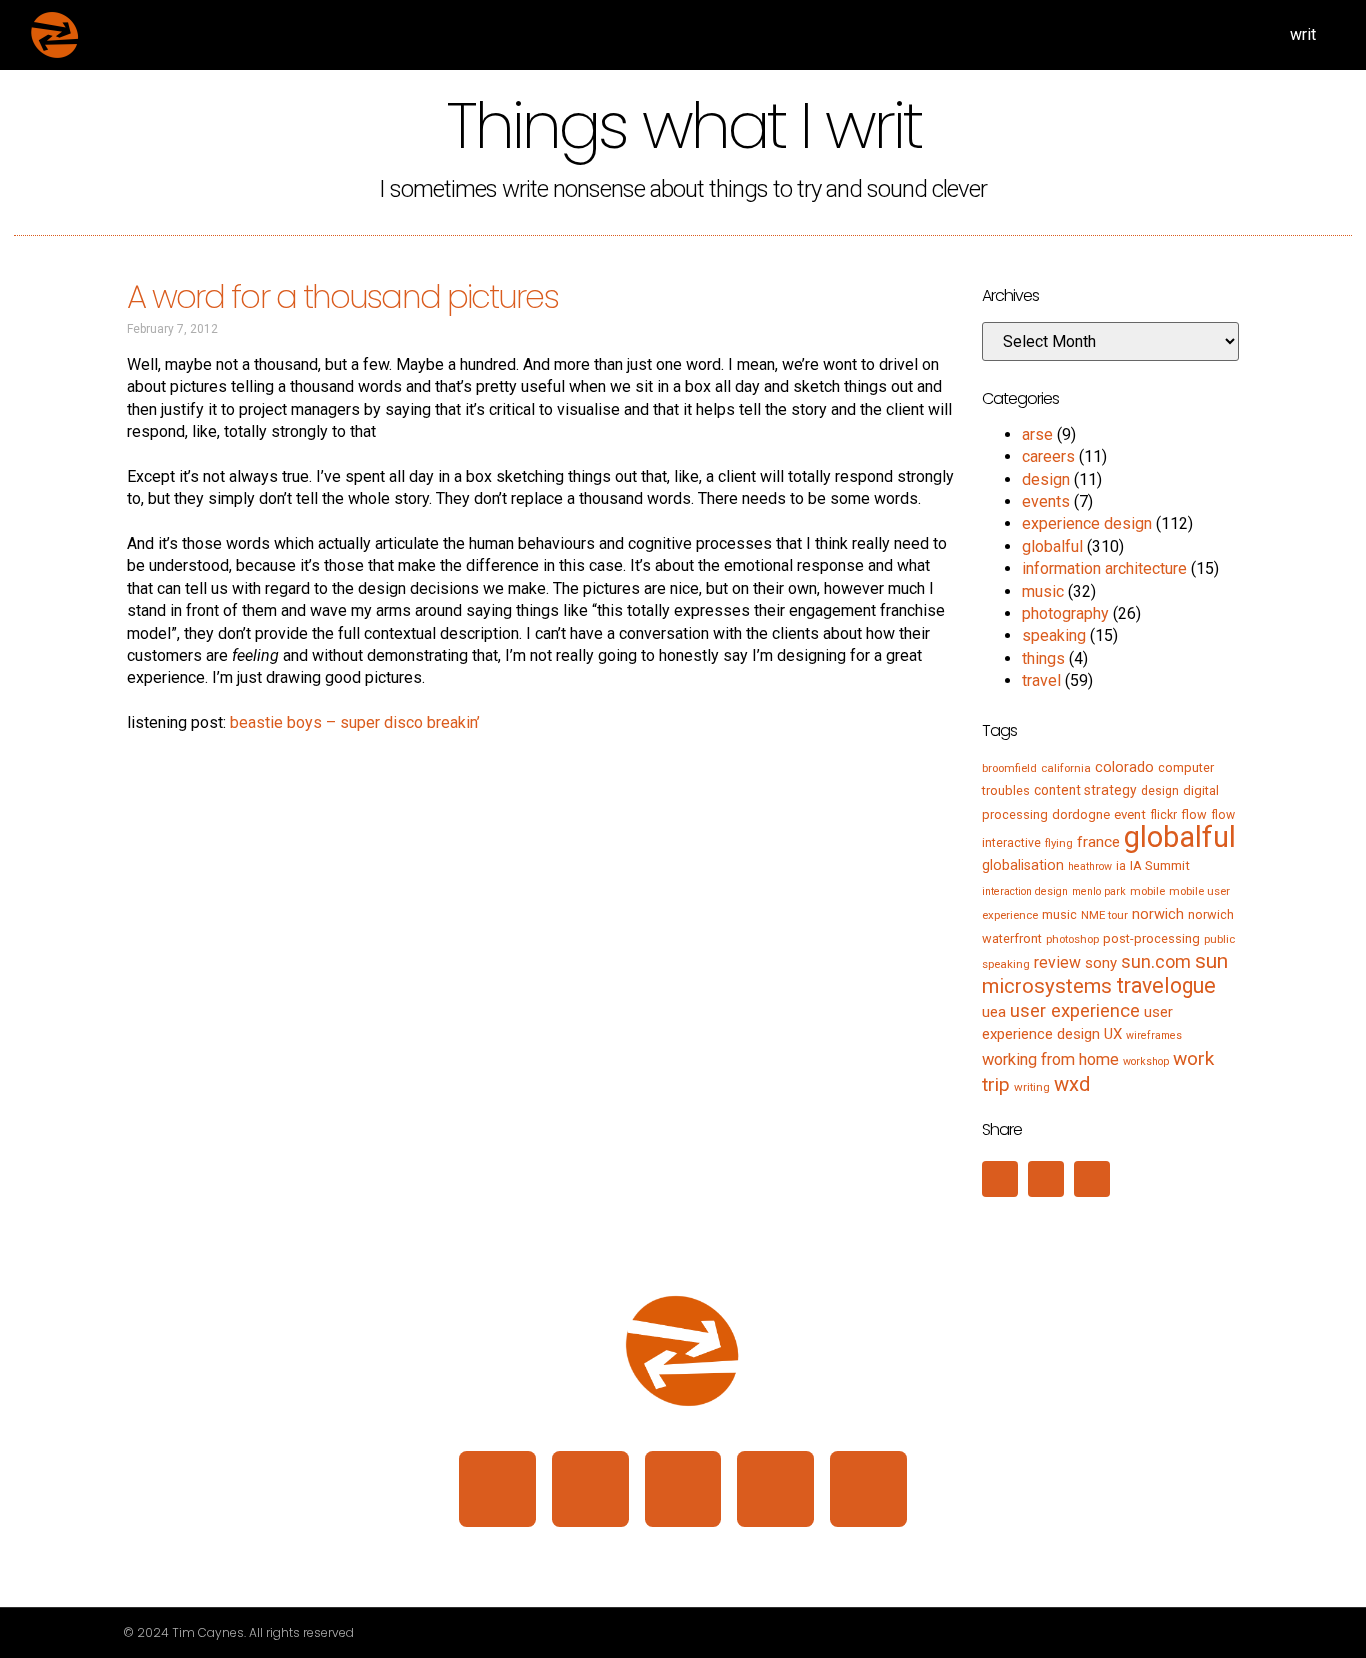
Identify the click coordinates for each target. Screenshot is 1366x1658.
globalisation (1023, 865)
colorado (1124, 767)
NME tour (1104, 915)
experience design (1087, 523)
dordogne (1081, 814)
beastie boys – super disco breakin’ (355, 722)
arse (1037, 434)
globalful (1052, 546)
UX (1113, 1034)
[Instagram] (590, 1489)
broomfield (1009, 768)
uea (994, 1012)
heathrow (1090, 866)
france (1098, 842)
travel (1041, 680)
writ (1303, 34)
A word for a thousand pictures (342, 296)
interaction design (1025, 891)
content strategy (1085, 790)
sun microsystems (1105, 973)
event (1130, 814)
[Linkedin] (497, 1489)
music (1043, 591)
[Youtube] (868, 1489)
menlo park (1099, 891)
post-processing (1151, 938)
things (1043, 658)
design (1046, 479)
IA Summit (1160, 865)
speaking (1054, 635)
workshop (1146, 1061)
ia (1121, 866)
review (1057, 962)
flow (1194, 814)
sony (1101, 963)
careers (1048, 456)
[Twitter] (683, 1489)
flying (1059, 843)
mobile (1147, 891)
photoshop (1072, 939)
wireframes (1154, 1035)
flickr (1163, 815)
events (1046, 501)
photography (1065, 613)
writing (1032, 1087)
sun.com (1156, 961)
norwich (1158, 914)
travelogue (1166, 985)
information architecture (1104, 568)
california (1066, 768)
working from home (1050, 1059)
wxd (1072, 1084)
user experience (1075, 1011)
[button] (1000, 1179)
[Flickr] (775, 1489)
